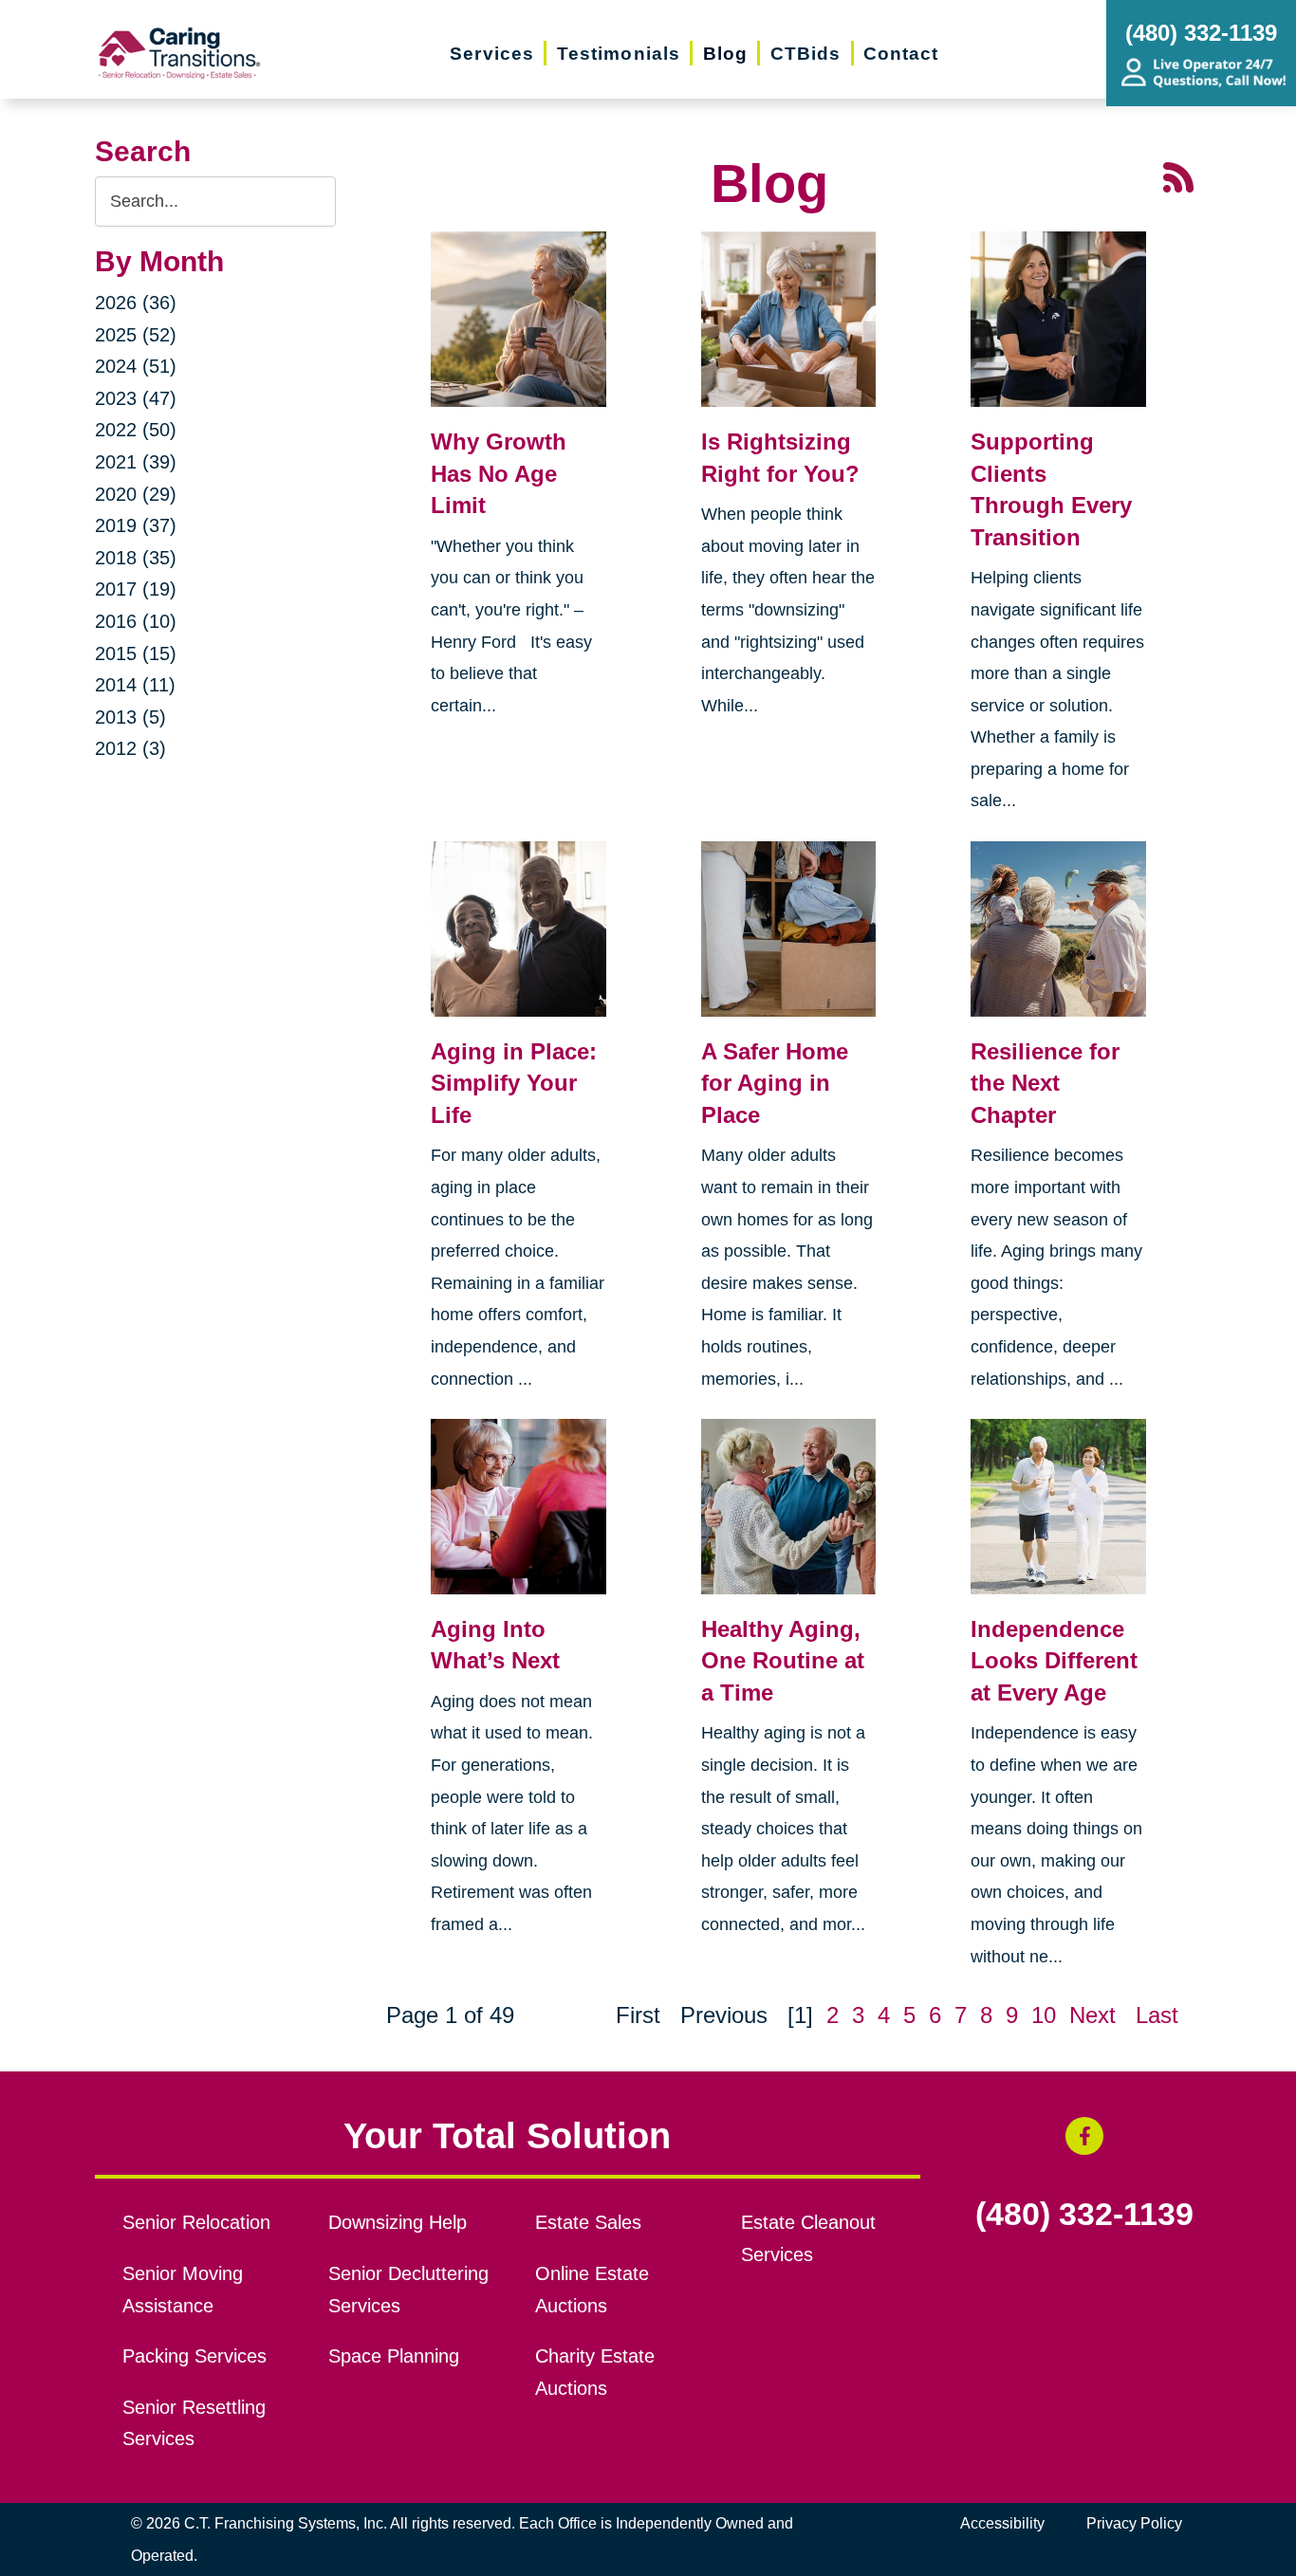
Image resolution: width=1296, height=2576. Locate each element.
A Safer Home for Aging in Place (775, 1083)
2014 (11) (135, 685)
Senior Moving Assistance (183, 2290)
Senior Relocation (196, 2222)
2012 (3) (130, 748)
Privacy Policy (1134, 2523)
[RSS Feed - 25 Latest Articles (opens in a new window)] (1178, 175)
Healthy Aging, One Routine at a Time (783, 1661)
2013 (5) (130, 717)
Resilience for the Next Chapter (1045, 1083)
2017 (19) (136, 589)
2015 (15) (136, 653)
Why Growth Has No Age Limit (499, 473)
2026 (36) (136, 303)
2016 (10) (136, 621)
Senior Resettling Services (194, 2423)
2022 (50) (136, 430)
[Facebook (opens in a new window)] (1084, 2136)
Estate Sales (588, 2222)
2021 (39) (136, 462)
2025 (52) (136, 335)
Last (1157, 2015)
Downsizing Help (398, 2222)
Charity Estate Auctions (595, 2372)
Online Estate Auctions (592, 2290)
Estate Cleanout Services (808, 2238)
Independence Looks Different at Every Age (1054, 1661)
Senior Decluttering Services (408, 2290)
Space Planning (394, 2356)
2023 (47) (136, 398)
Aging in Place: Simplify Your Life (514, 1083)
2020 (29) (136, 494)
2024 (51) (136, 366)
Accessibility (1002, 2523)
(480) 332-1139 (1084, 2215)
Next (1092, 2015)
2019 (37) (136, 525)
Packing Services (194, 2356)
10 (1044, 2015)
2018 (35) (136, 558)
